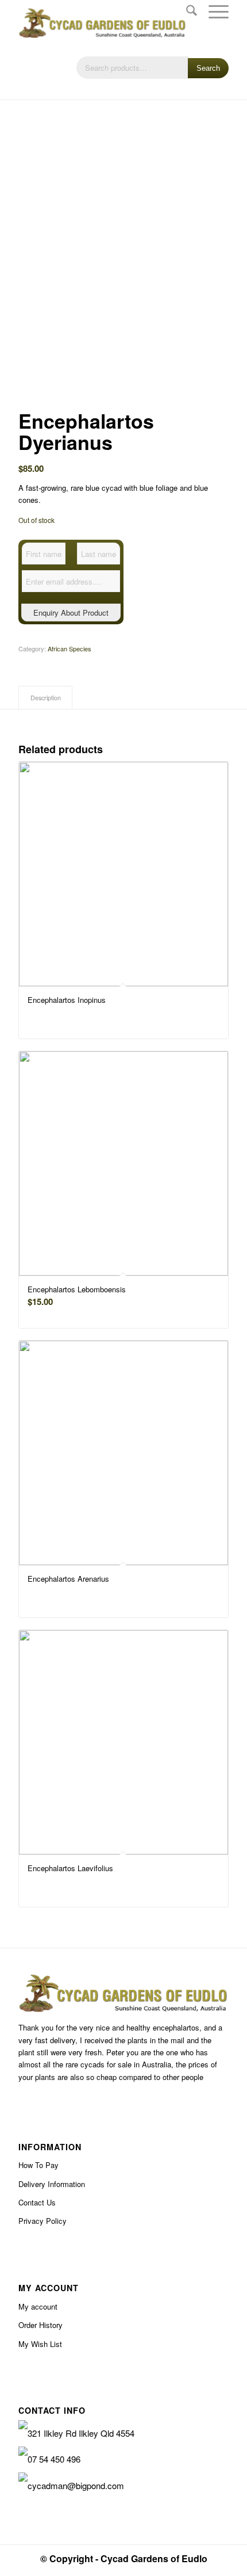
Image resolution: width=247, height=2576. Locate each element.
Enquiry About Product (71, 612)
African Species (70, 648)
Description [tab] (46, 698)
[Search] (186, 12)
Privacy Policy (43, 2221)
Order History (40, 2325)
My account (38, 2306)
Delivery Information (52, 2184)
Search (208, 68)
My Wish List (40, 2344)
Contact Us (37, 2202)
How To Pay (38, 2165)
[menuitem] (186, 12)
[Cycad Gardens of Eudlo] (102, 23)
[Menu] (213, 12)
